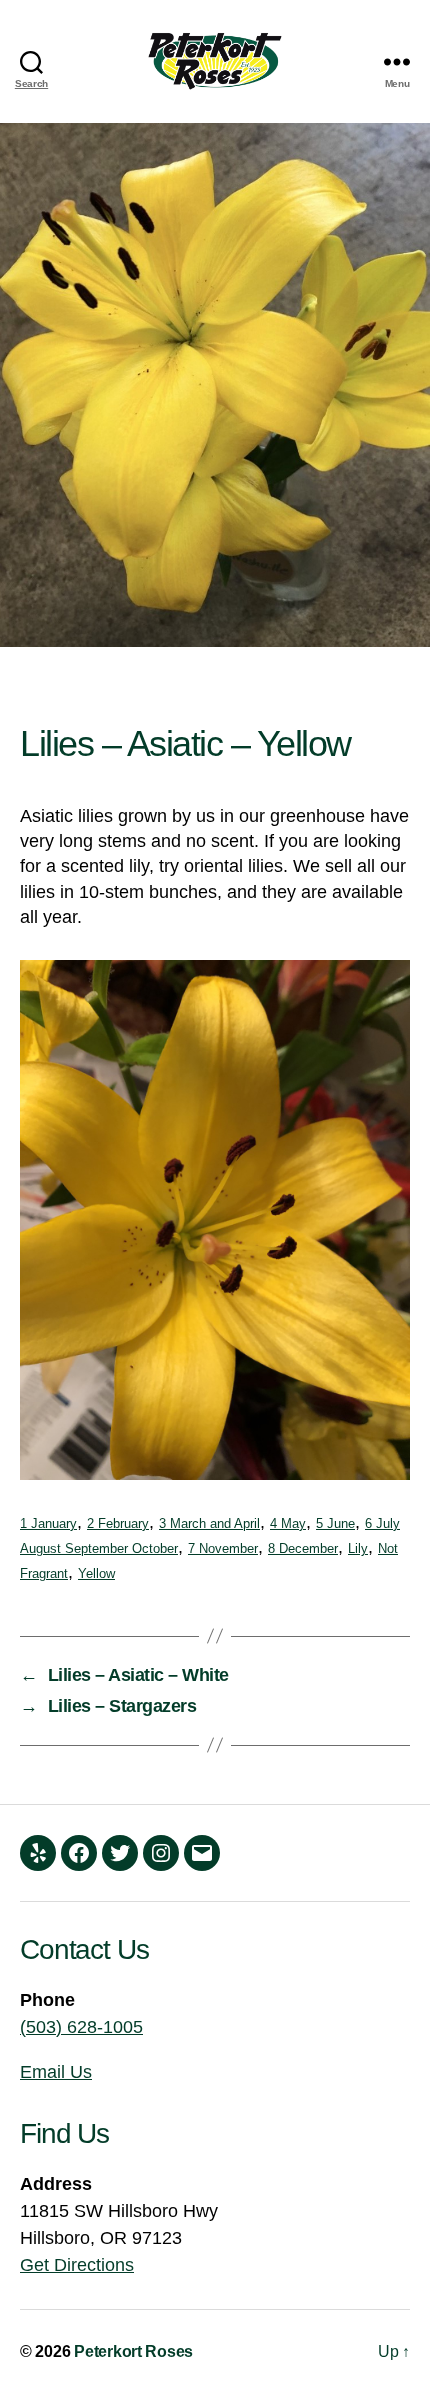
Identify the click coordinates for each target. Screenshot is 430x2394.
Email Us (56, 2072)
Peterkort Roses (133, 2351)
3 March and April (209, 1524)
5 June (335, 1524)
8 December (303, 1549)
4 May (288, 1524)
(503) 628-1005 (81, 2027)
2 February (118, 1524)
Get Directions (77, 2265)
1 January (48, 1524)
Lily (358, 1549)
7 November (223, 1549)
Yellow (96, 1574)
